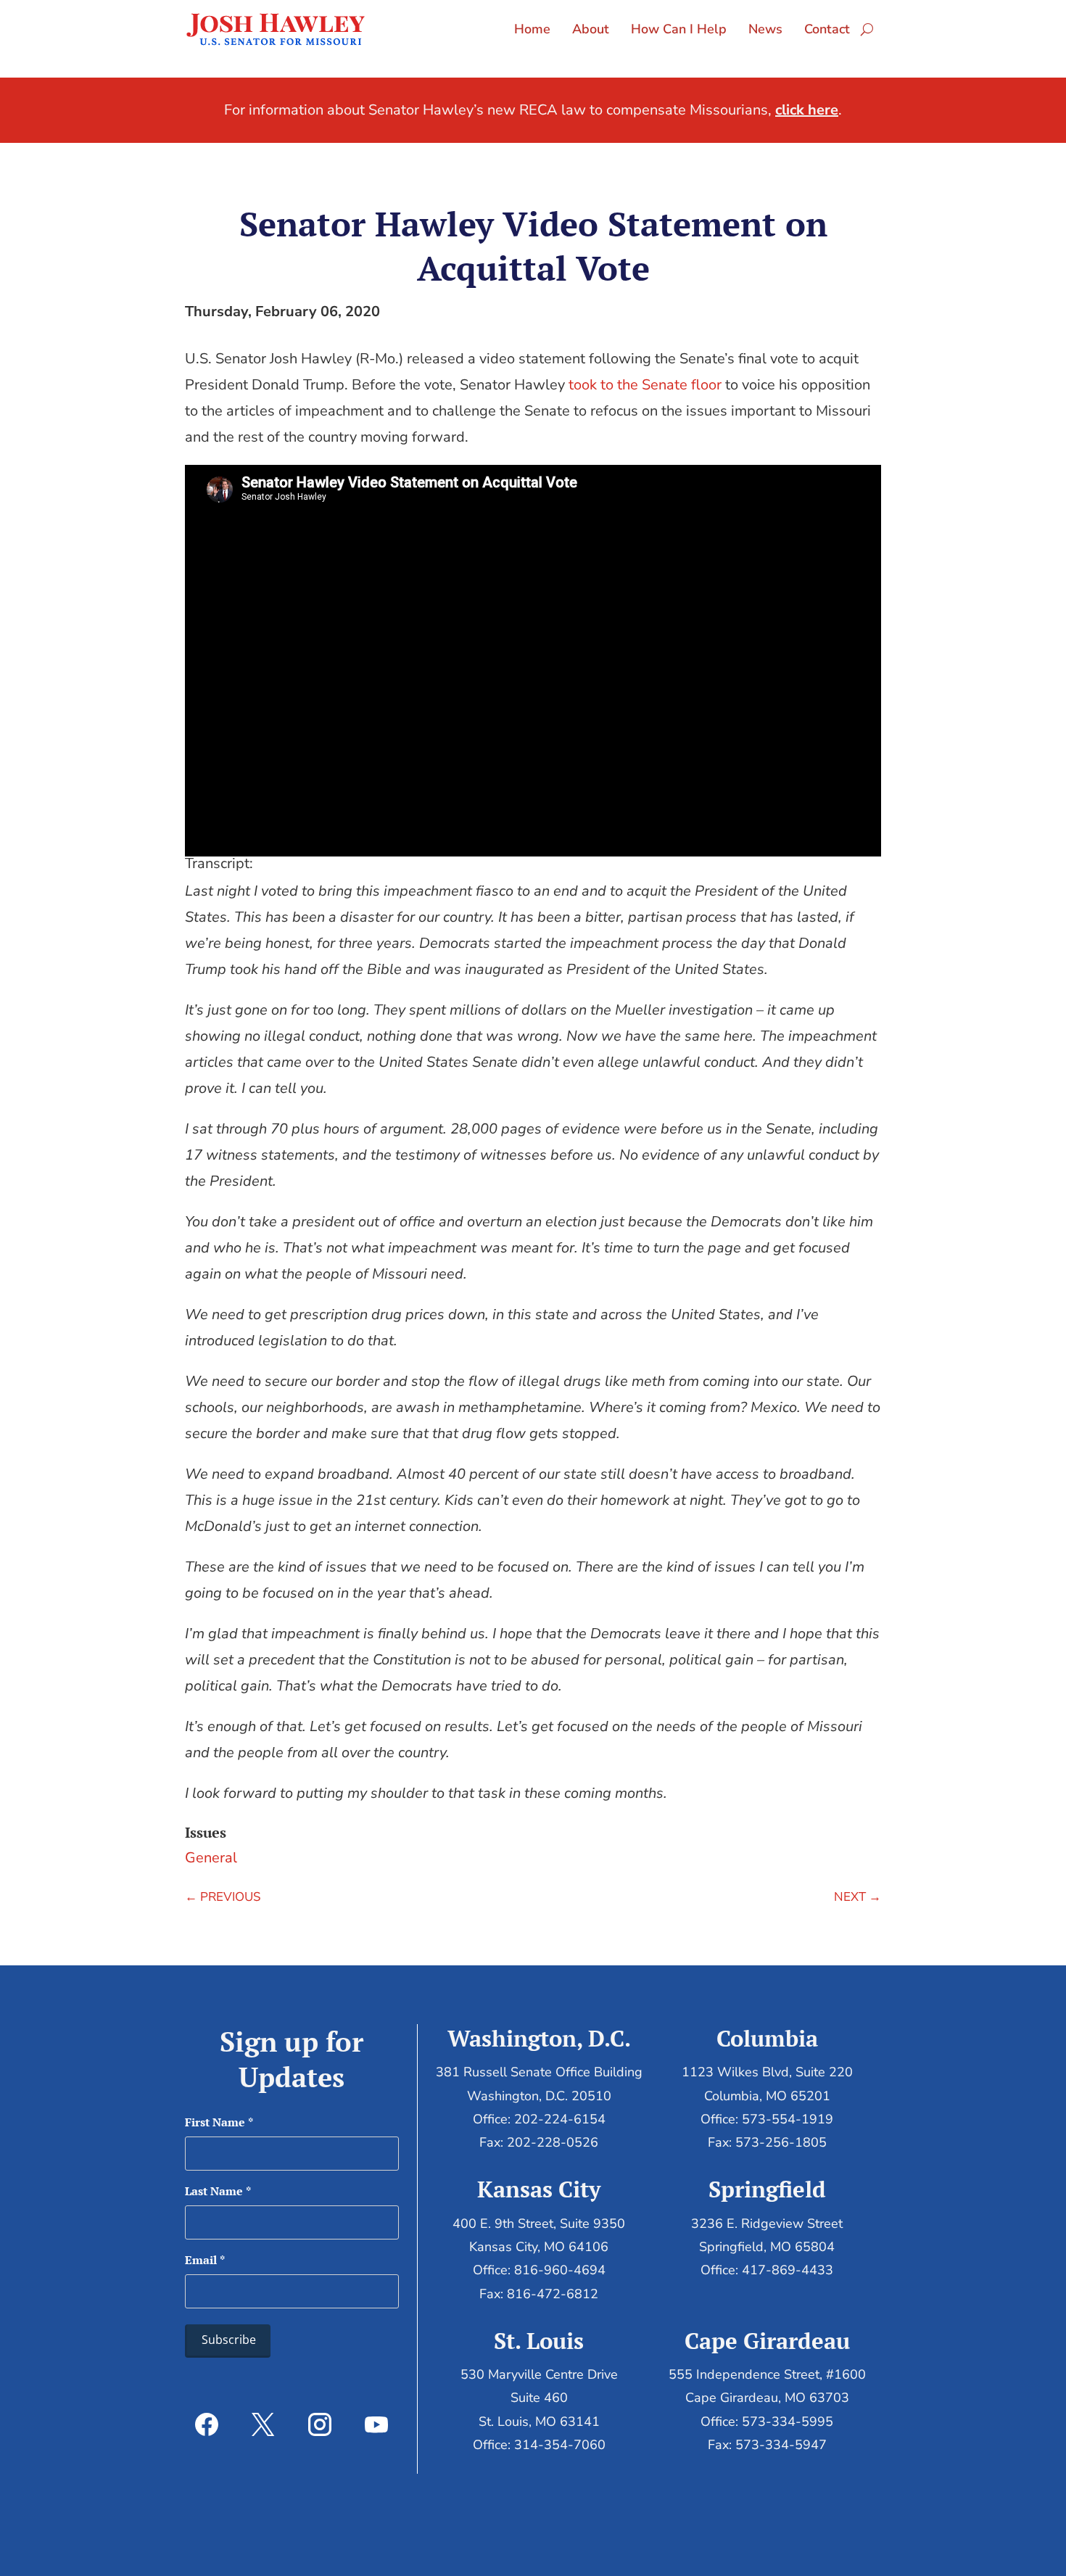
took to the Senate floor (645, 385)
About (591, 29)
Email (205, 2260)
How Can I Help (679, 29)
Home (532, 29)
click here (807, 110)
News (765, 29)
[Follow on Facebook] (207, 2424)
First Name (219, 2122)
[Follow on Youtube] (376, 2424)
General (211, 1858)
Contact (827, 29)
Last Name (218, 2191)
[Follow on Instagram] (320, 2424)
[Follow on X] (263, 2424)
